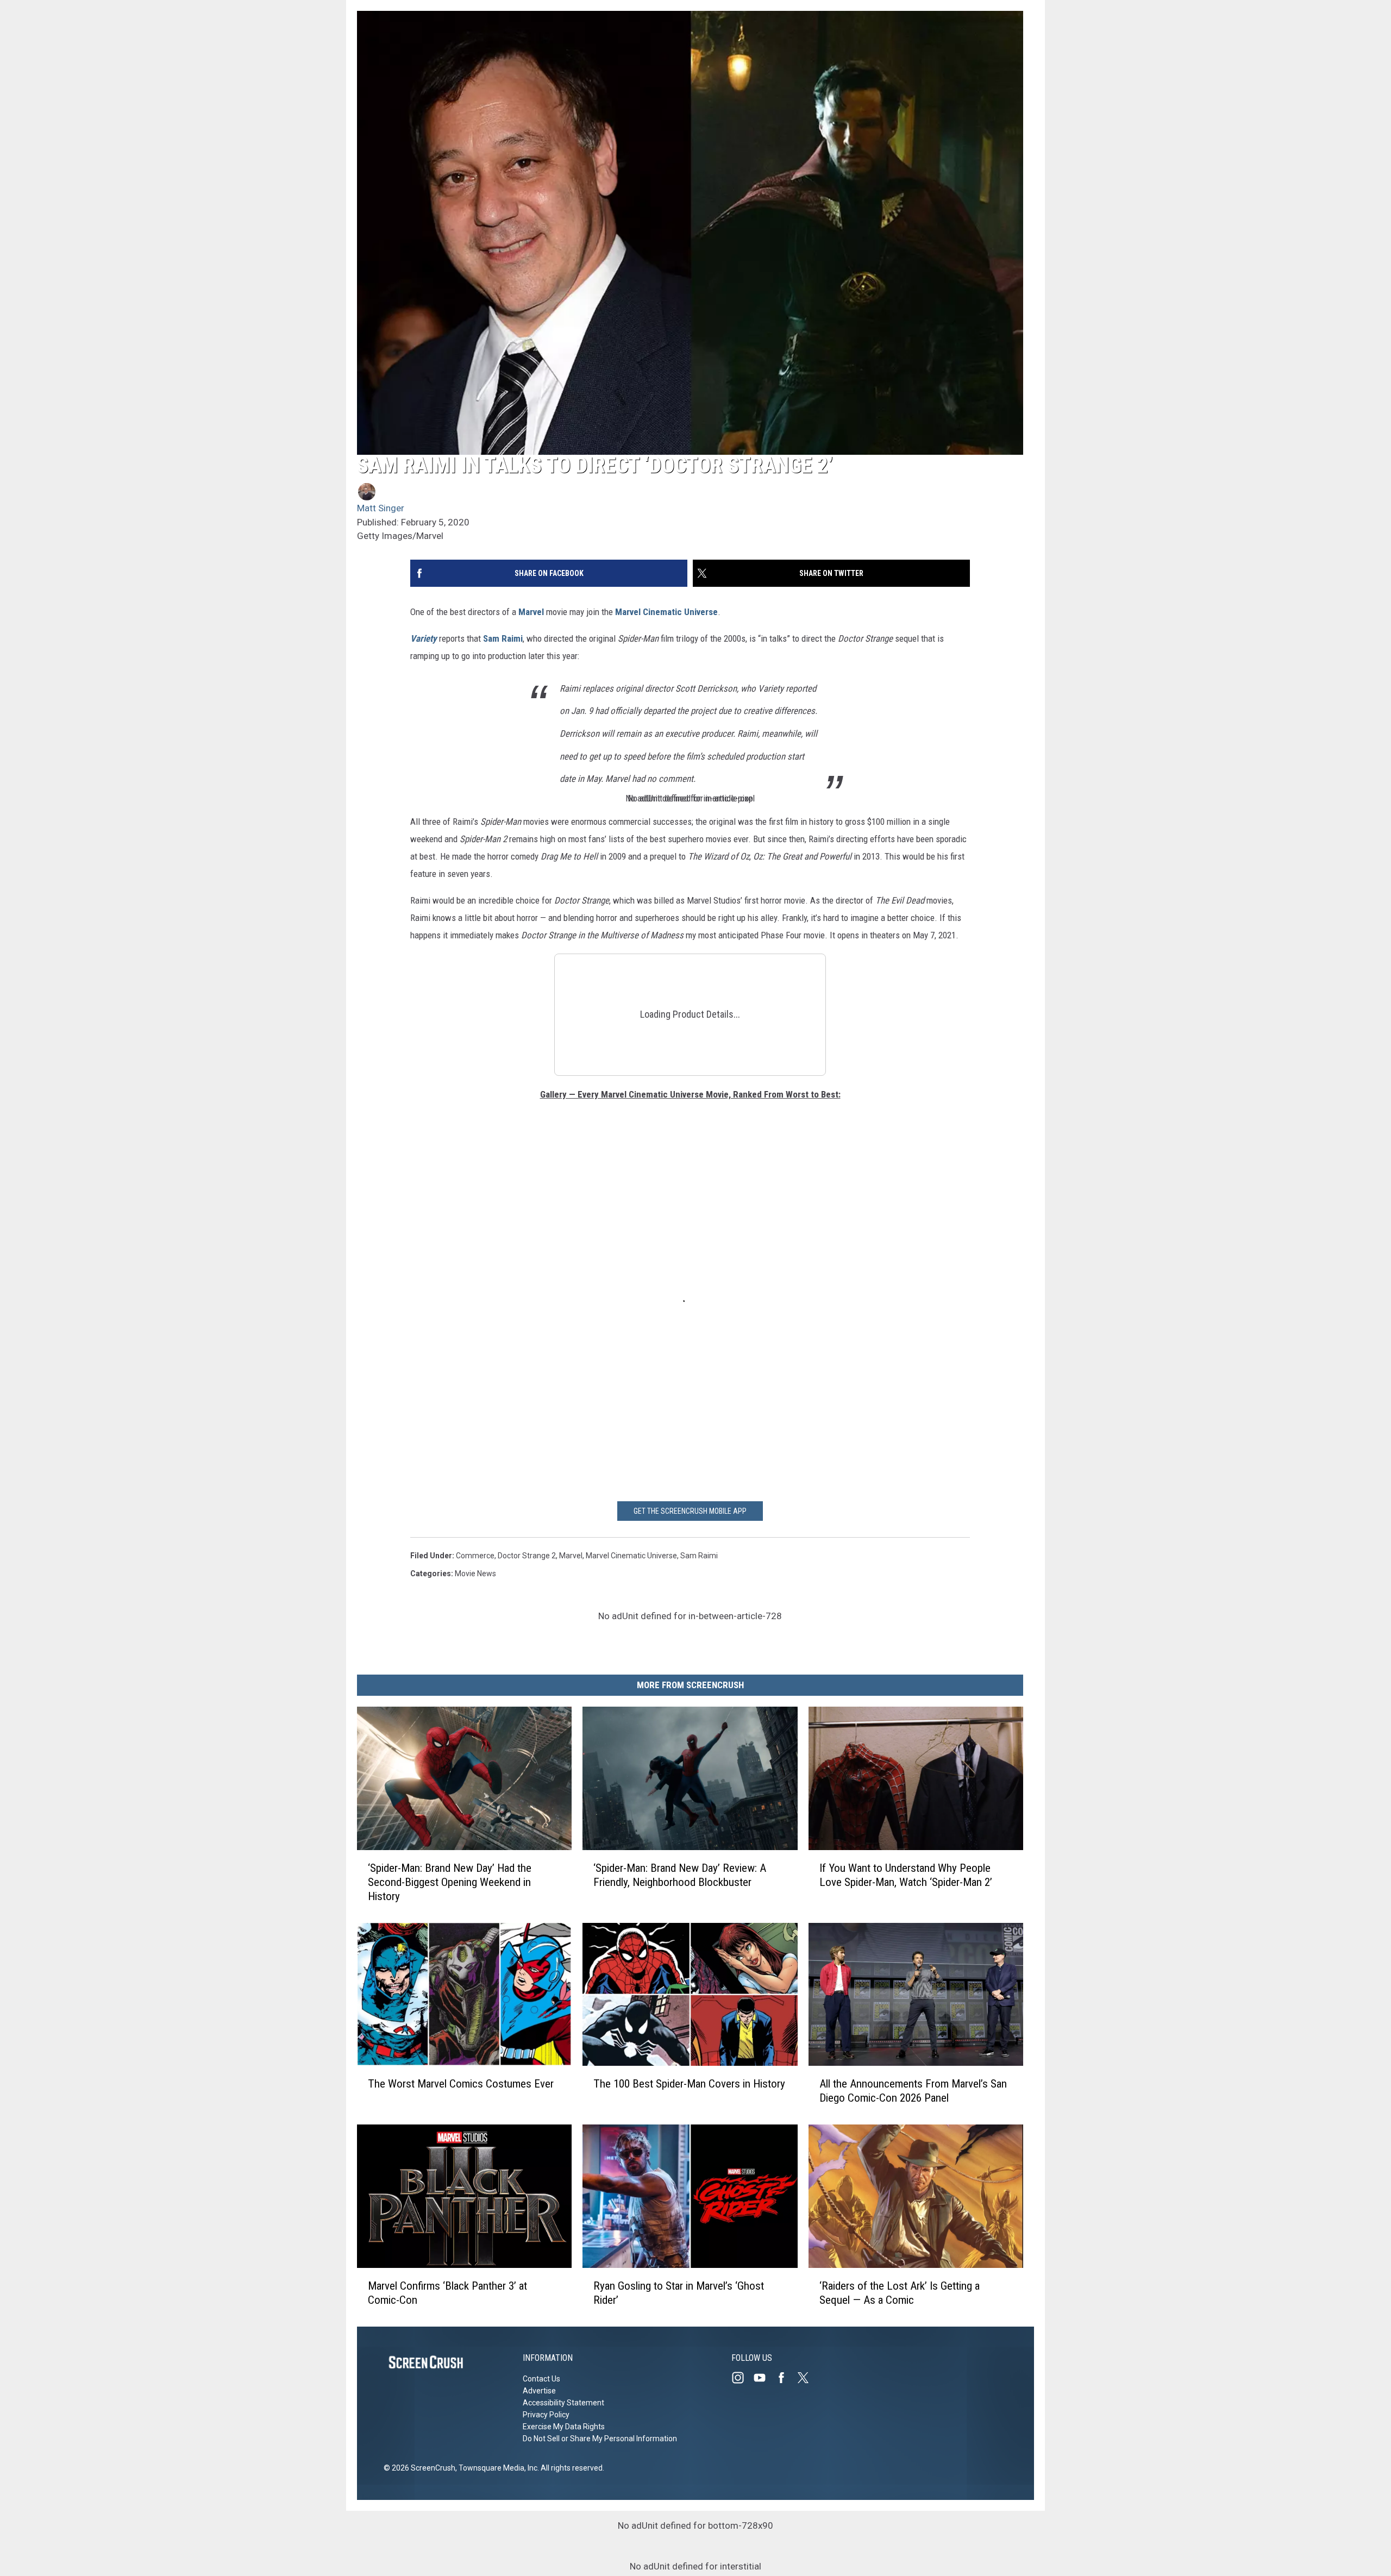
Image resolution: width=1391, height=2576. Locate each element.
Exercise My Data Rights (564, 2427)
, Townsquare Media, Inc (496, 2468)
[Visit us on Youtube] (764, 2378)
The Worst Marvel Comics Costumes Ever (461, 2084)
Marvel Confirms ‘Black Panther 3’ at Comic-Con (447, 2293)
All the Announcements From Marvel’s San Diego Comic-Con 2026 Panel (913, 2091)
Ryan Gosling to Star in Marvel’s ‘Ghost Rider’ (679, 2293)
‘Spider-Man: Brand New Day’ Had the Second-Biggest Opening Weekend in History (450, 1882)
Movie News (475, 1574)
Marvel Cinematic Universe (666, 612)
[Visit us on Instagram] (742, 2378)
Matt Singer (381, 508)
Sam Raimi (503, 638)
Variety (424, 638)
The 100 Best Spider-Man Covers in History (689, 2084)
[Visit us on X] (807, 2378)
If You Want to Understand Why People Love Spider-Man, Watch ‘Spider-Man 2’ (906, 1875)
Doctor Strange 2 (527, 1556)
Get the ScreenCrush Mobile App (690, 1511)
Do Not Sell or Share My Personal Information (600, 2439)
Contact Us (541, 2379)
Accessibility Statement (563, 2403)
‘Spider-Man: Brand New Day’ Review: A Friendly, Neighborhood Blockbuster (680, 1875)
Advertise (539, 2391)
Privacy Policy (546, 2415)
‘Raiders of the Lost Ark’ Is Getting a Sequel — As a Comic (900, 2293)
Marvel (531, 612)
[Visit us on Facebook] (786, 2378)
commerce (475, 1556)
